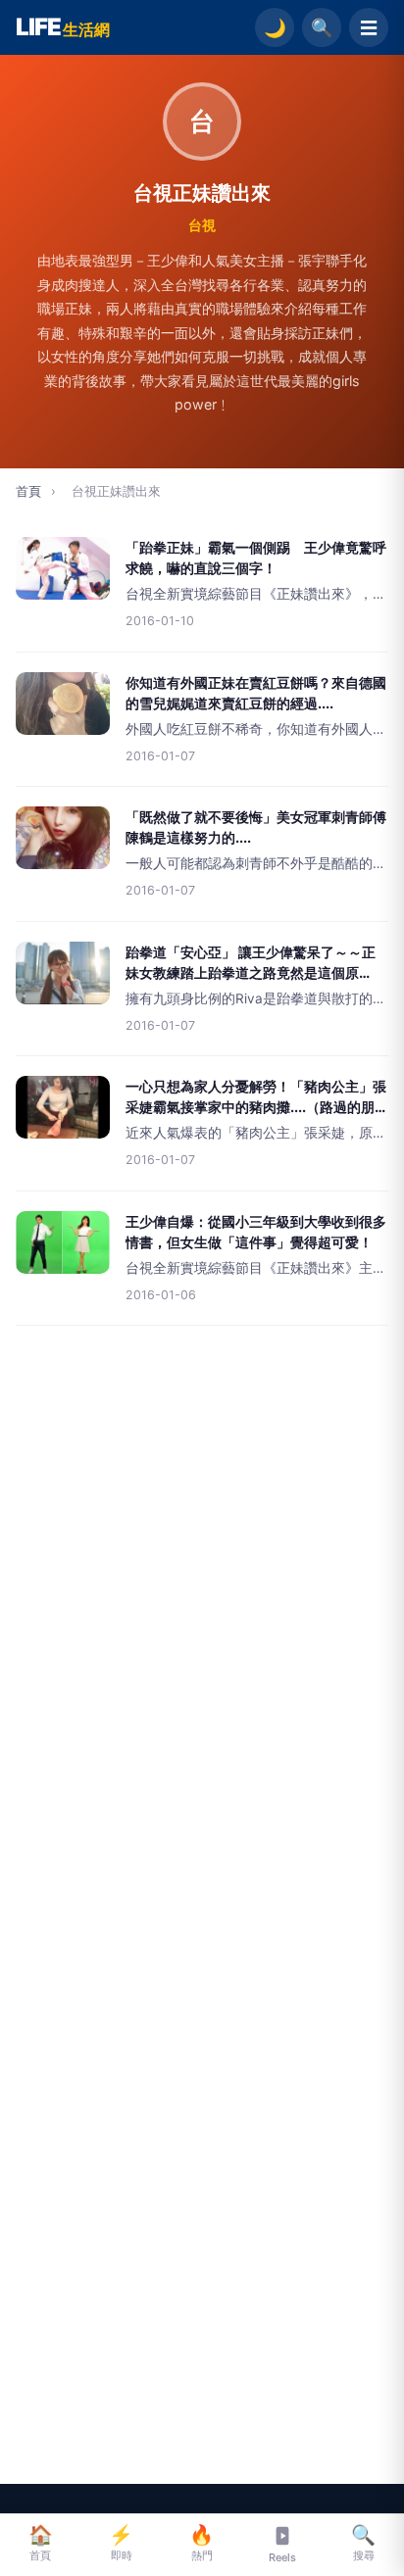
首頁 (28, 491)
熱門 (202, 2543)
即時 (121, 2543)
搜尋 (363, 2543)
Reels (282, 2557)
